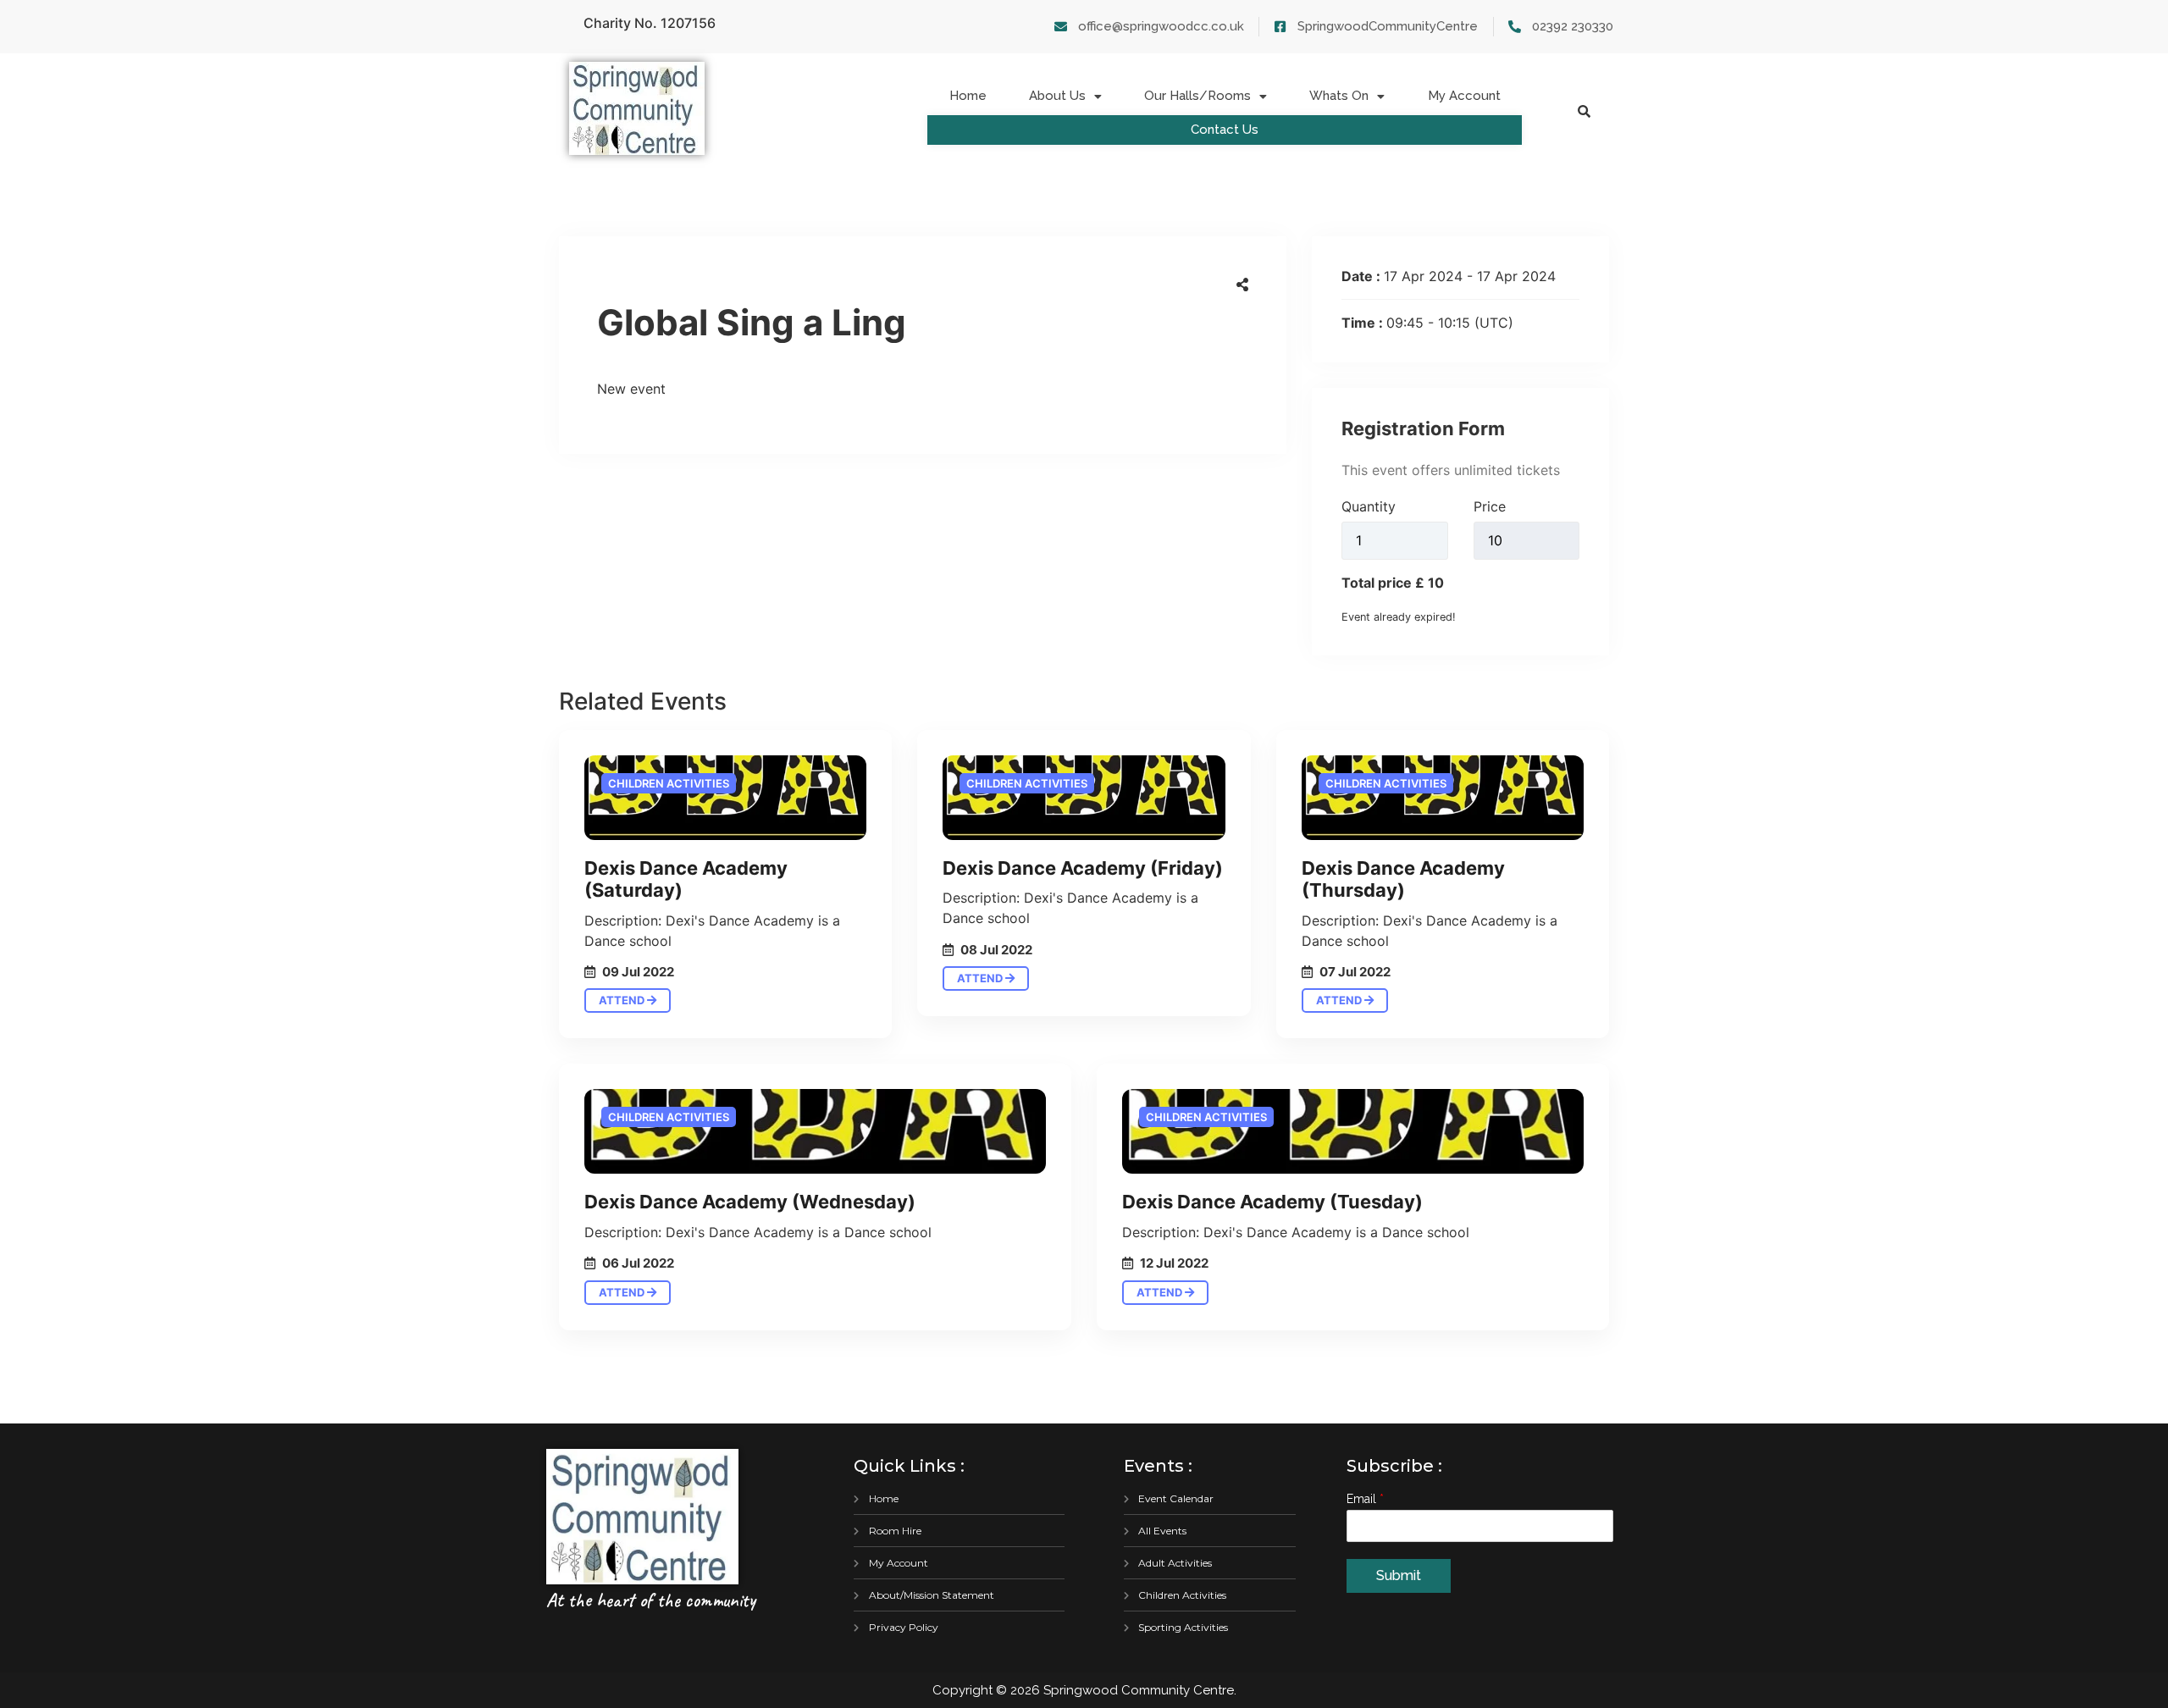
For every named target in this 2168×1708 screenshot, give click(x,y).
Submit (1399, 1575)
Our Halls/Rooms (1197, 96)
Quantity (1369, 506)
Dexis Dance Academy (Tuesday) (1272, 1202)
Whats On (1339, 96)
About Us (1057, 96)
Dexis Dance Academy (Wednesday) (750, 1202)
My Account (1464, 96)
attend (623, 1000)
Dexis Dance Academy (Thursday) (1403, 879)
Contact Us (1225, 130)
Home (968, 96)
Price (1490, 506)
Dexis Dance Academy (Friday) (1083, 868)
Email (1365, 1499)
